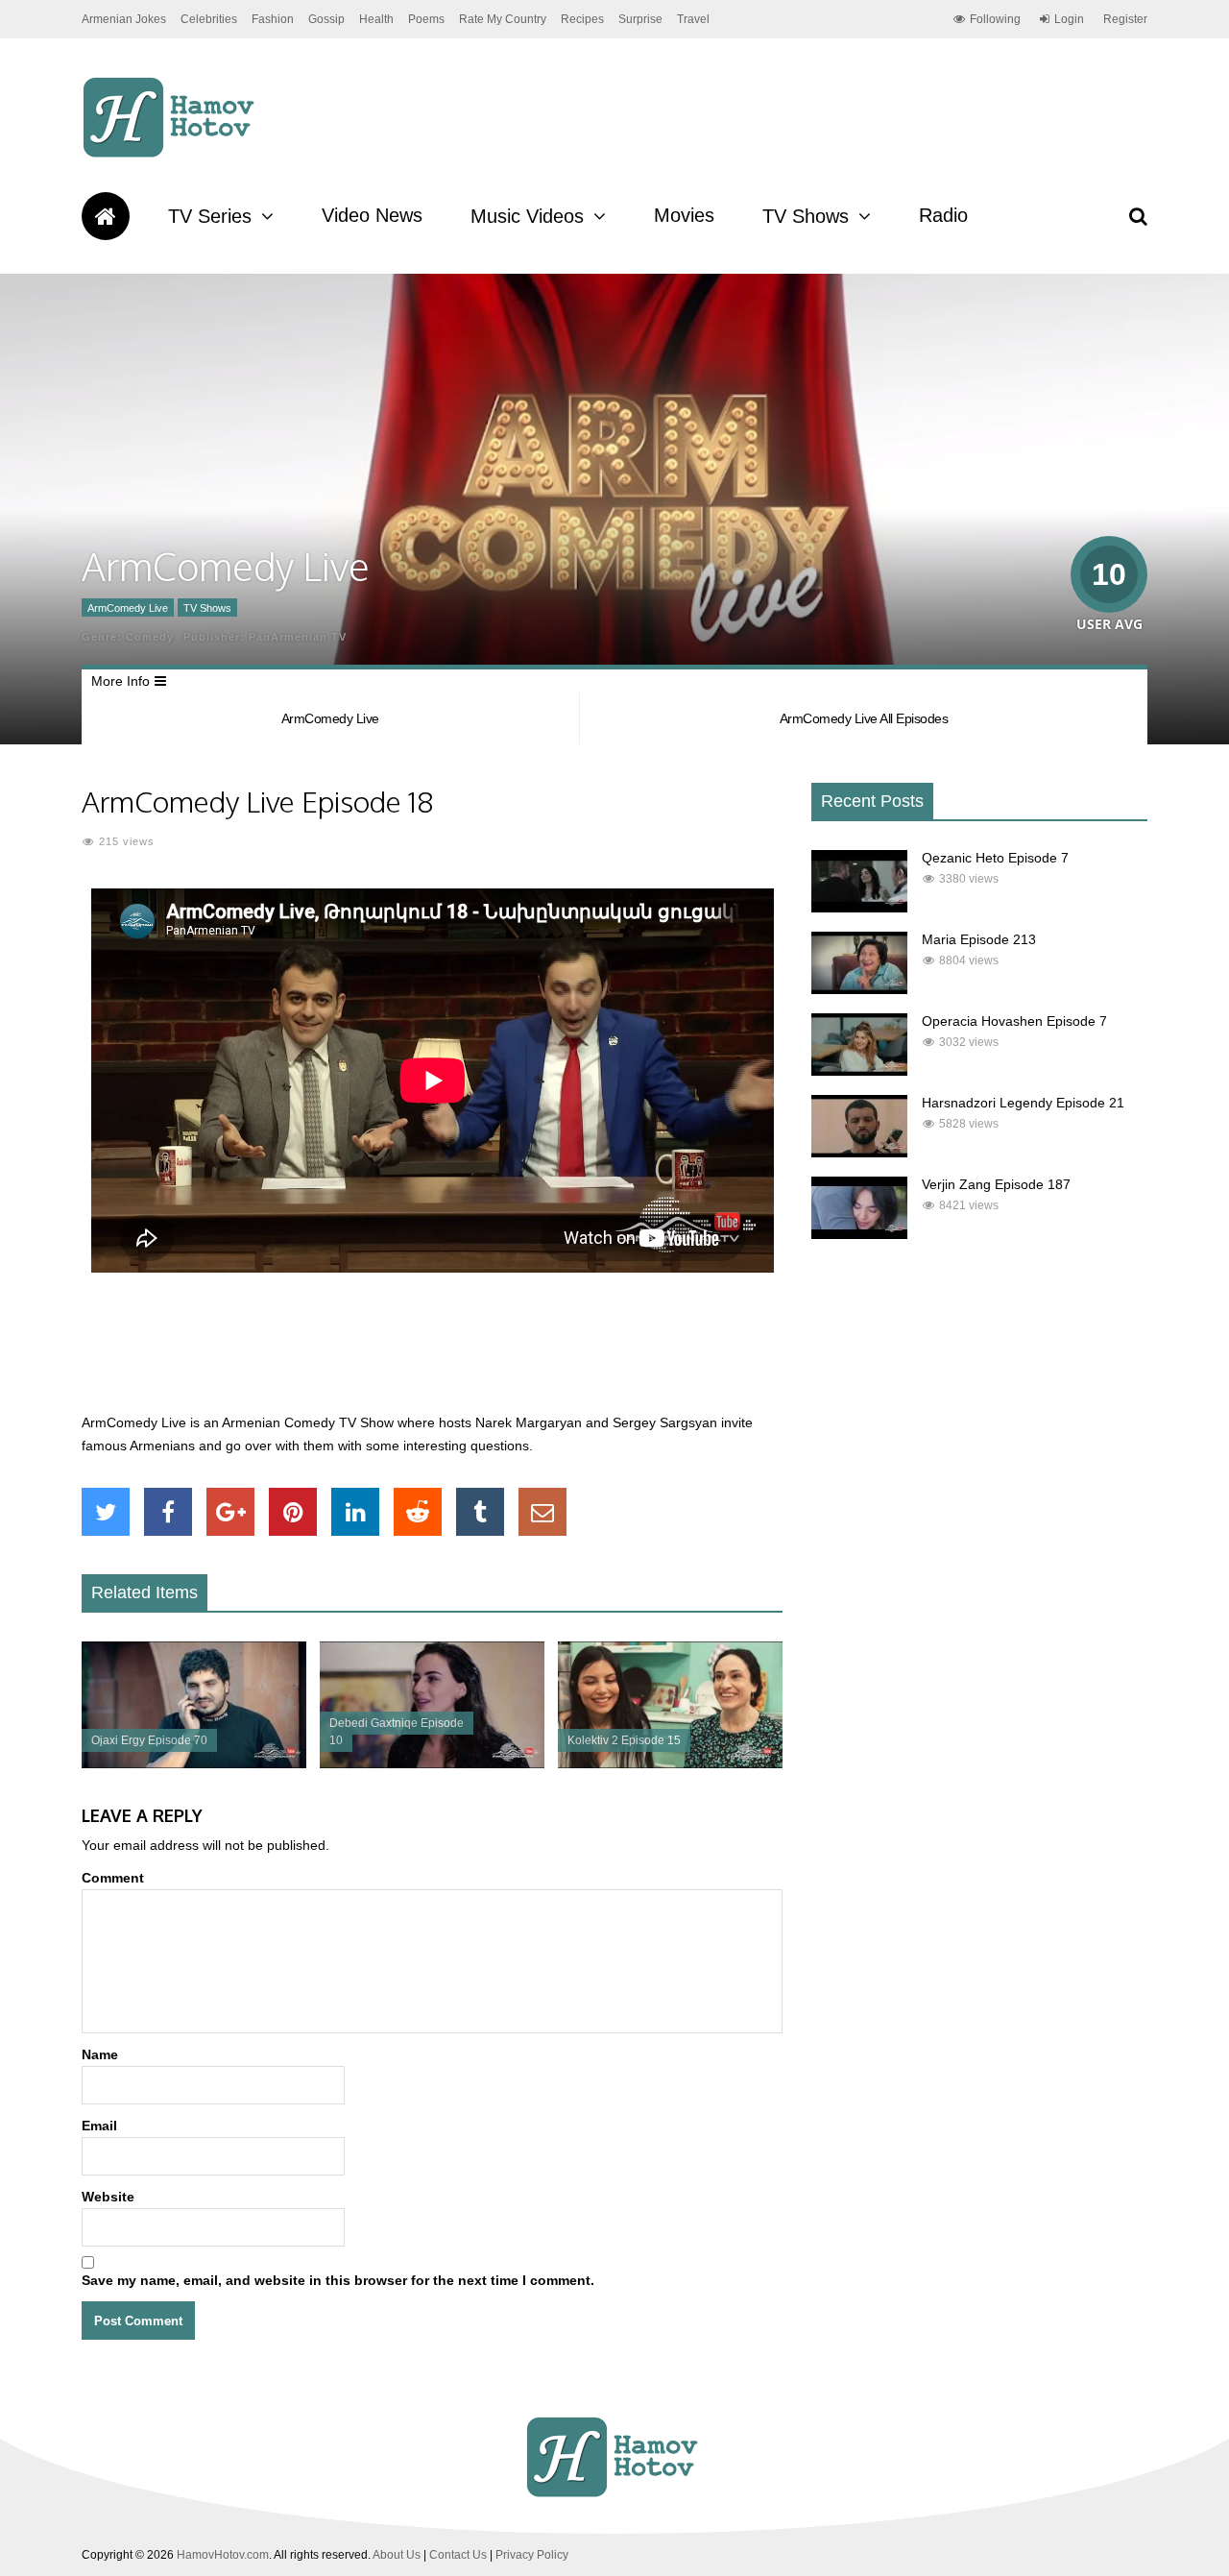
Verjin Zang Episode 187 (996, 1184)
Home (106, 216)
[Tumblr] (480, 1512)
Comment (113, 1878)
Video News (372, 215)
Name (100, 2054)
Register (1125, 19)
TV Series (210, 216)
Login (1069, 19)
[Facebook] (168, 1512)
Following (995, 19)
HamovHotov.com (223, 2555)
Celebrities (209, 19)
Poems (426, 19)
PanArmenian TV (298, 637)
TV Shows (806, 216)
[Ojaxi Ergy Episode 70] (194, 1763)
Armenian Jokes (124, 19)
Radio (943, 215)
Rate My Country (503, 19)
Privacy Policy (532, 2555)
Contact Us (458, 2555)
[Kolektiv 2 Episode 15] (670, 1763)
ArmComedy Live (128, 608)
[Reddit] (418, 1512)
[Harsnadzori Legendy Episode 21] (859, 1153)
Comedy (150, 637)
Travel (693, 19)
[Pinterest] (293, 1512)
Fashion (273, 19)
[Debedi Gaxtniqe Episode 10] (432, 1763)
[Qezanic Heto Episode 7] (859, 908)
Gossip (326, 19)
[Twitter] (106, 1512)
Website (108, 2197)
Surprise (640, 19)
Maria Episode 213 (979, 939)
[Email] (542, 1512)
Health (376, 19)
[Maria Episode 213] (859, 989)
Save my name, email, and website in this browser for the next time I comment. (338, 2280)
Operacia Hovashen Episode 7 (1014, 1021)
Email (99, 2126)
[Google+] (230, 1512)
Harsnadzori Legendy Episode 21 (1023, 1103)
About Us (397, 2555)
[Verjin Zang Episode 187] (859, 1234)
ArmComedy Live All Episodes (864, 718)
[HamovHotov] (171, 155)
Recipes (582, 19)
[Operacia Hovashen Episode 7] (859, 1071)
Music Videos (527, 216)
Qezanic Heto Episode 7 (995, 858)
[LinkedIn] (355, 1512)
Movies (684, 215)
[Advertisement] (432, 1353)
